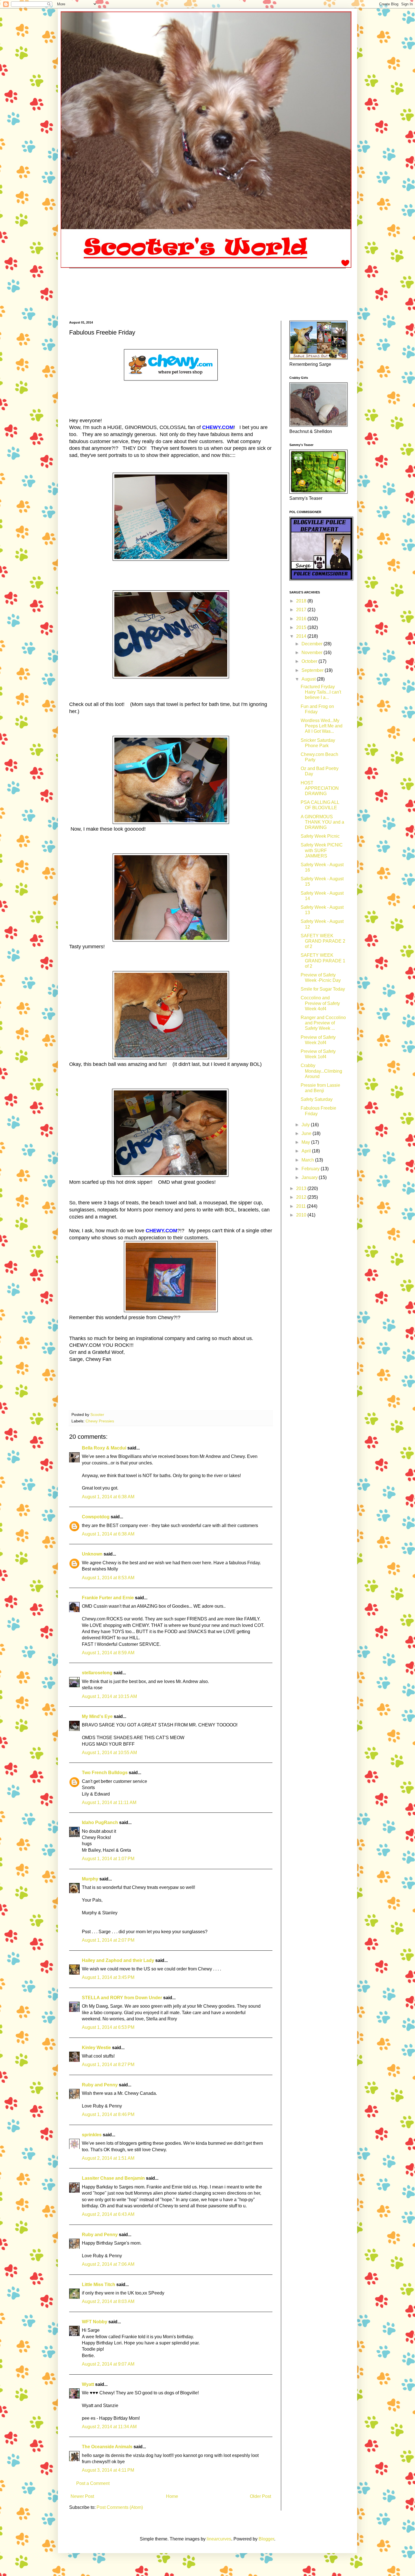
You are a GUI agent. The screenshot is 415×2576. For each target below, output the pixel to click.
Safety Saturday (317, 1099)
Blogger (266, 2539)
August (309, 679)
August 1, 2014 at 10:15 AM (109, 1696)
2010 (302, 1215)
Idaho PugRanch (100, 1822)
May (306, 1142)
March (308, 1160)
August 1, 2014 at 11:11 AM (109, 1802)
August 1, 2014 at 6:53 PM (108, 2027)
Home (172, 2496)
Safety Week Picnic (320, 836)
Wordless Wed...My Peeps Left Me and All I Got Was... (322, 726)
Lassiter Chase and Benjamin (113, 2178)
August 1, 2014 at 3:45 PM (108, 1977)
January (310, 1177)
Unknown (92, 1554)
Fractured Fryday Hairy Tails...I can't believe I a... (321, 692)
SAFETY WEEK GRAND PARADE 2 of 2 (323, 941)
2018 (302, 601)
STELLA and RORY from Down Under (122, 1998)
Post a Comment (93, 2483)
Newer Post (82, 2496)
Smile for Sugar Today (323, 989)
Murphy (90, 1879)
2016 (302, 619)
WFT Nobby (95, 2322)
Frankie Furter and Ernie (108, 1598)
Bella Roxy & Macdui (104, 1448)
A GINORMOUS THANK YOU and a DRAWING (322, 822)
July (306, 1125)
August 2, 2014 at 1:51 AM (108, 2158)
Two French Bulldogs (105, 1773)
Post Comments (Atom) (120, 2507)
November (313, 653)
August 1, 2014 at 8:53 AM (108, 1578)
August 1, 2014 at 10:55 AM (109, 1753)
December (313, 644)
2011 (302, 1206)
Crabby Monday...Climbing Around (321, 1071)
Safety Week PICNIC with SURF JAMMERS (322, 850)
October (310, 661)
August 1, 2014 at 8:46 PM (108, 2114)
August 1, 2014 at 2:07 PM (108, 1940)
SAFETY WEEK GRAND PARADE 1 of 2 (323, 961)
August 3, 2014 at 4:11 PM (108, 2470)
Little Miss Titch (99, 2284)
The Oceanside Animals (107, 2447)
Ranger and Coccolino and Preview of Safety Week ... (323, 1023)
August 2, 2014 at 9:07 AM (108, 2364)
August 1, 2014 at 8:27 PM (108, 2064)
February (311, 1169)
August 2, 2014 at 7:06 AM (108, 2264)
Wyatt (88, 2384)
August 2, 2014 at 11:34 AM (109, 2427)
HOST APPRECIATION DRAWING (320, 788)
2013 (302, 1188)
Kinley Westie (96, 2048)
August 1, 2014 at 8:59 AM (108, 1653)
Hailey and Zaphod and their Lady (118, 1960)
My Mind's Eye (97, 1716)
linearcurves (219, 2539)
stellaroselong (97, 1673)
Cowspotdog (96, 1517)
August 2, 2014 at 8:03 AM (108, 2301)
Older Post (260, 2496)
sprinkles (92, 2135)
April (307, 1151)
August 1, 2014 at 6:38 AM (108, 1497)
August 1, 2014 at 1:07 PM (108, 1859)
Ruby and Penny (100, 2085)
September (313, 670)
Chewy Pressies (100, 1421)
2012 (302, 1197)
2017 (302, 610)
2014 (302, 636)
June (307, 1133)
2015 (302, 627)
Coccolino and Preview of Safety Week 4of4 (320, 1003)
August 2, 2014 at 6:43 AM (108, 2214)
